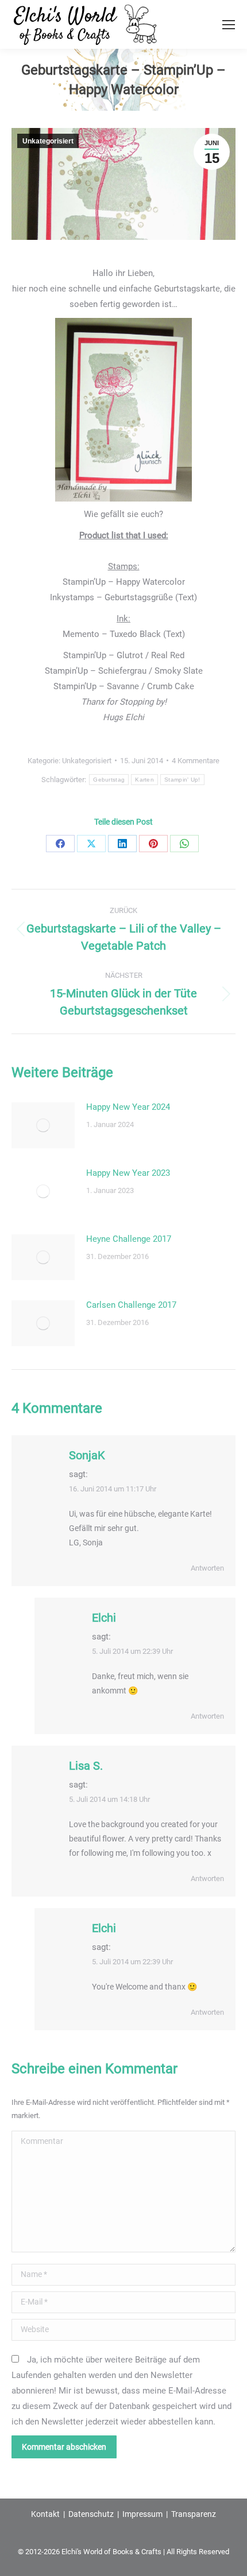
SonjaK (87, 1455)
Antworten (207, 1568)
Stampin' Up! (182, 780)
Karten (144, 780)
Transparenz (194, 2514)
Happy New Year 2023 (128, 1173)
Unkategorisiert (48, 141)
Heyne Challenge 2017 (129, 1239)
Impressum (142, 2514)
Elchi (104, 1618)
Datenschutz (91, 2514)
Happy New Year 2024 (128, 1107)
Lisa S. (86, 1766)
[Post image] (43, 1125)
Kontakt (45, 2514)
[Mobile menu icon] (229, 25)
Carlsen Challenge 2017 (131, 1305)
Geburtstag (109, 780)
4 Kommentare (196, 761)
